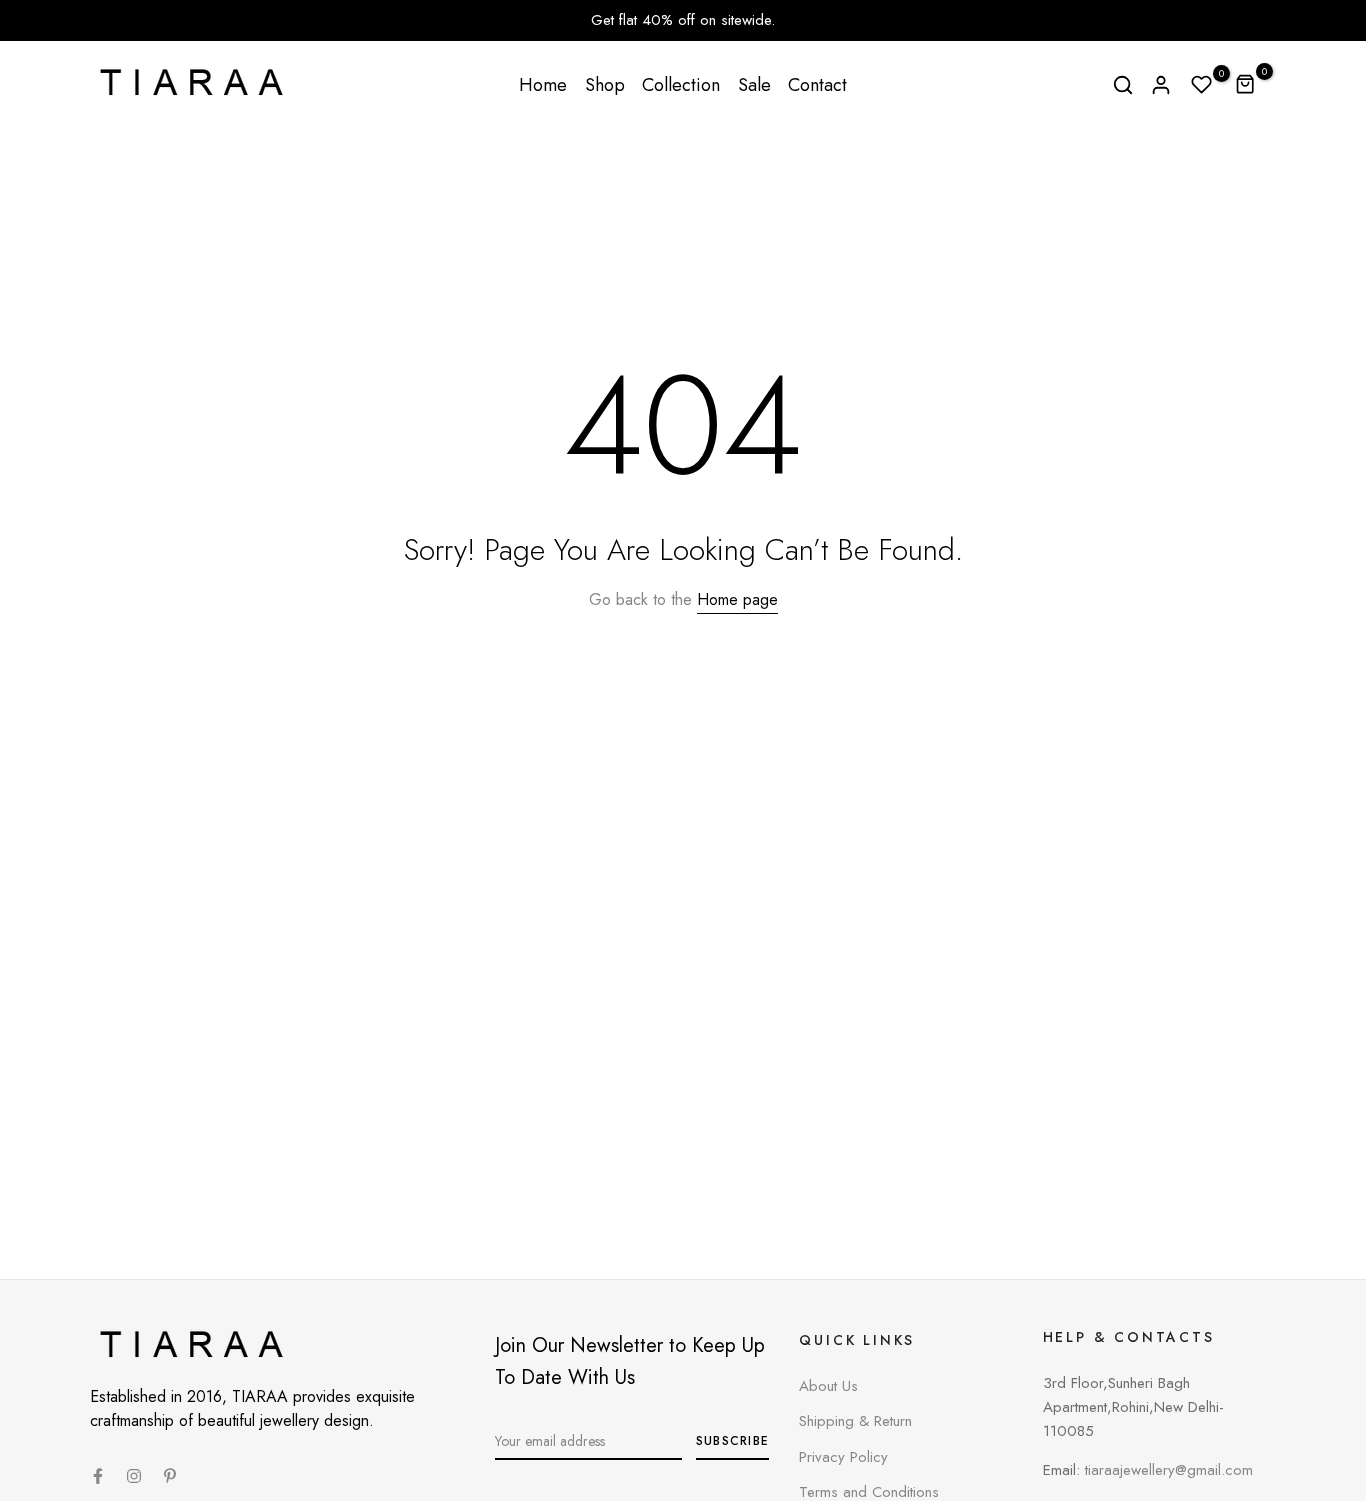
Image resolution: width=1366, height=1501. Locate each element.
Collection (681, 85)
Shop (605, 85)
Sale (754, 85)
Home (543, 85)
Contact (817, 85)
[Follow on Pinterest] (170, 1476)
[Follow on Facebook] (98, 1476)
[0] (1202, 85)
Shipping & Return (855, 1421)
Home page (737, 599)
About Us (828, 1386)
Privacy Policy (843, 1457)
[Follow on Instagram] (134, 1476)
